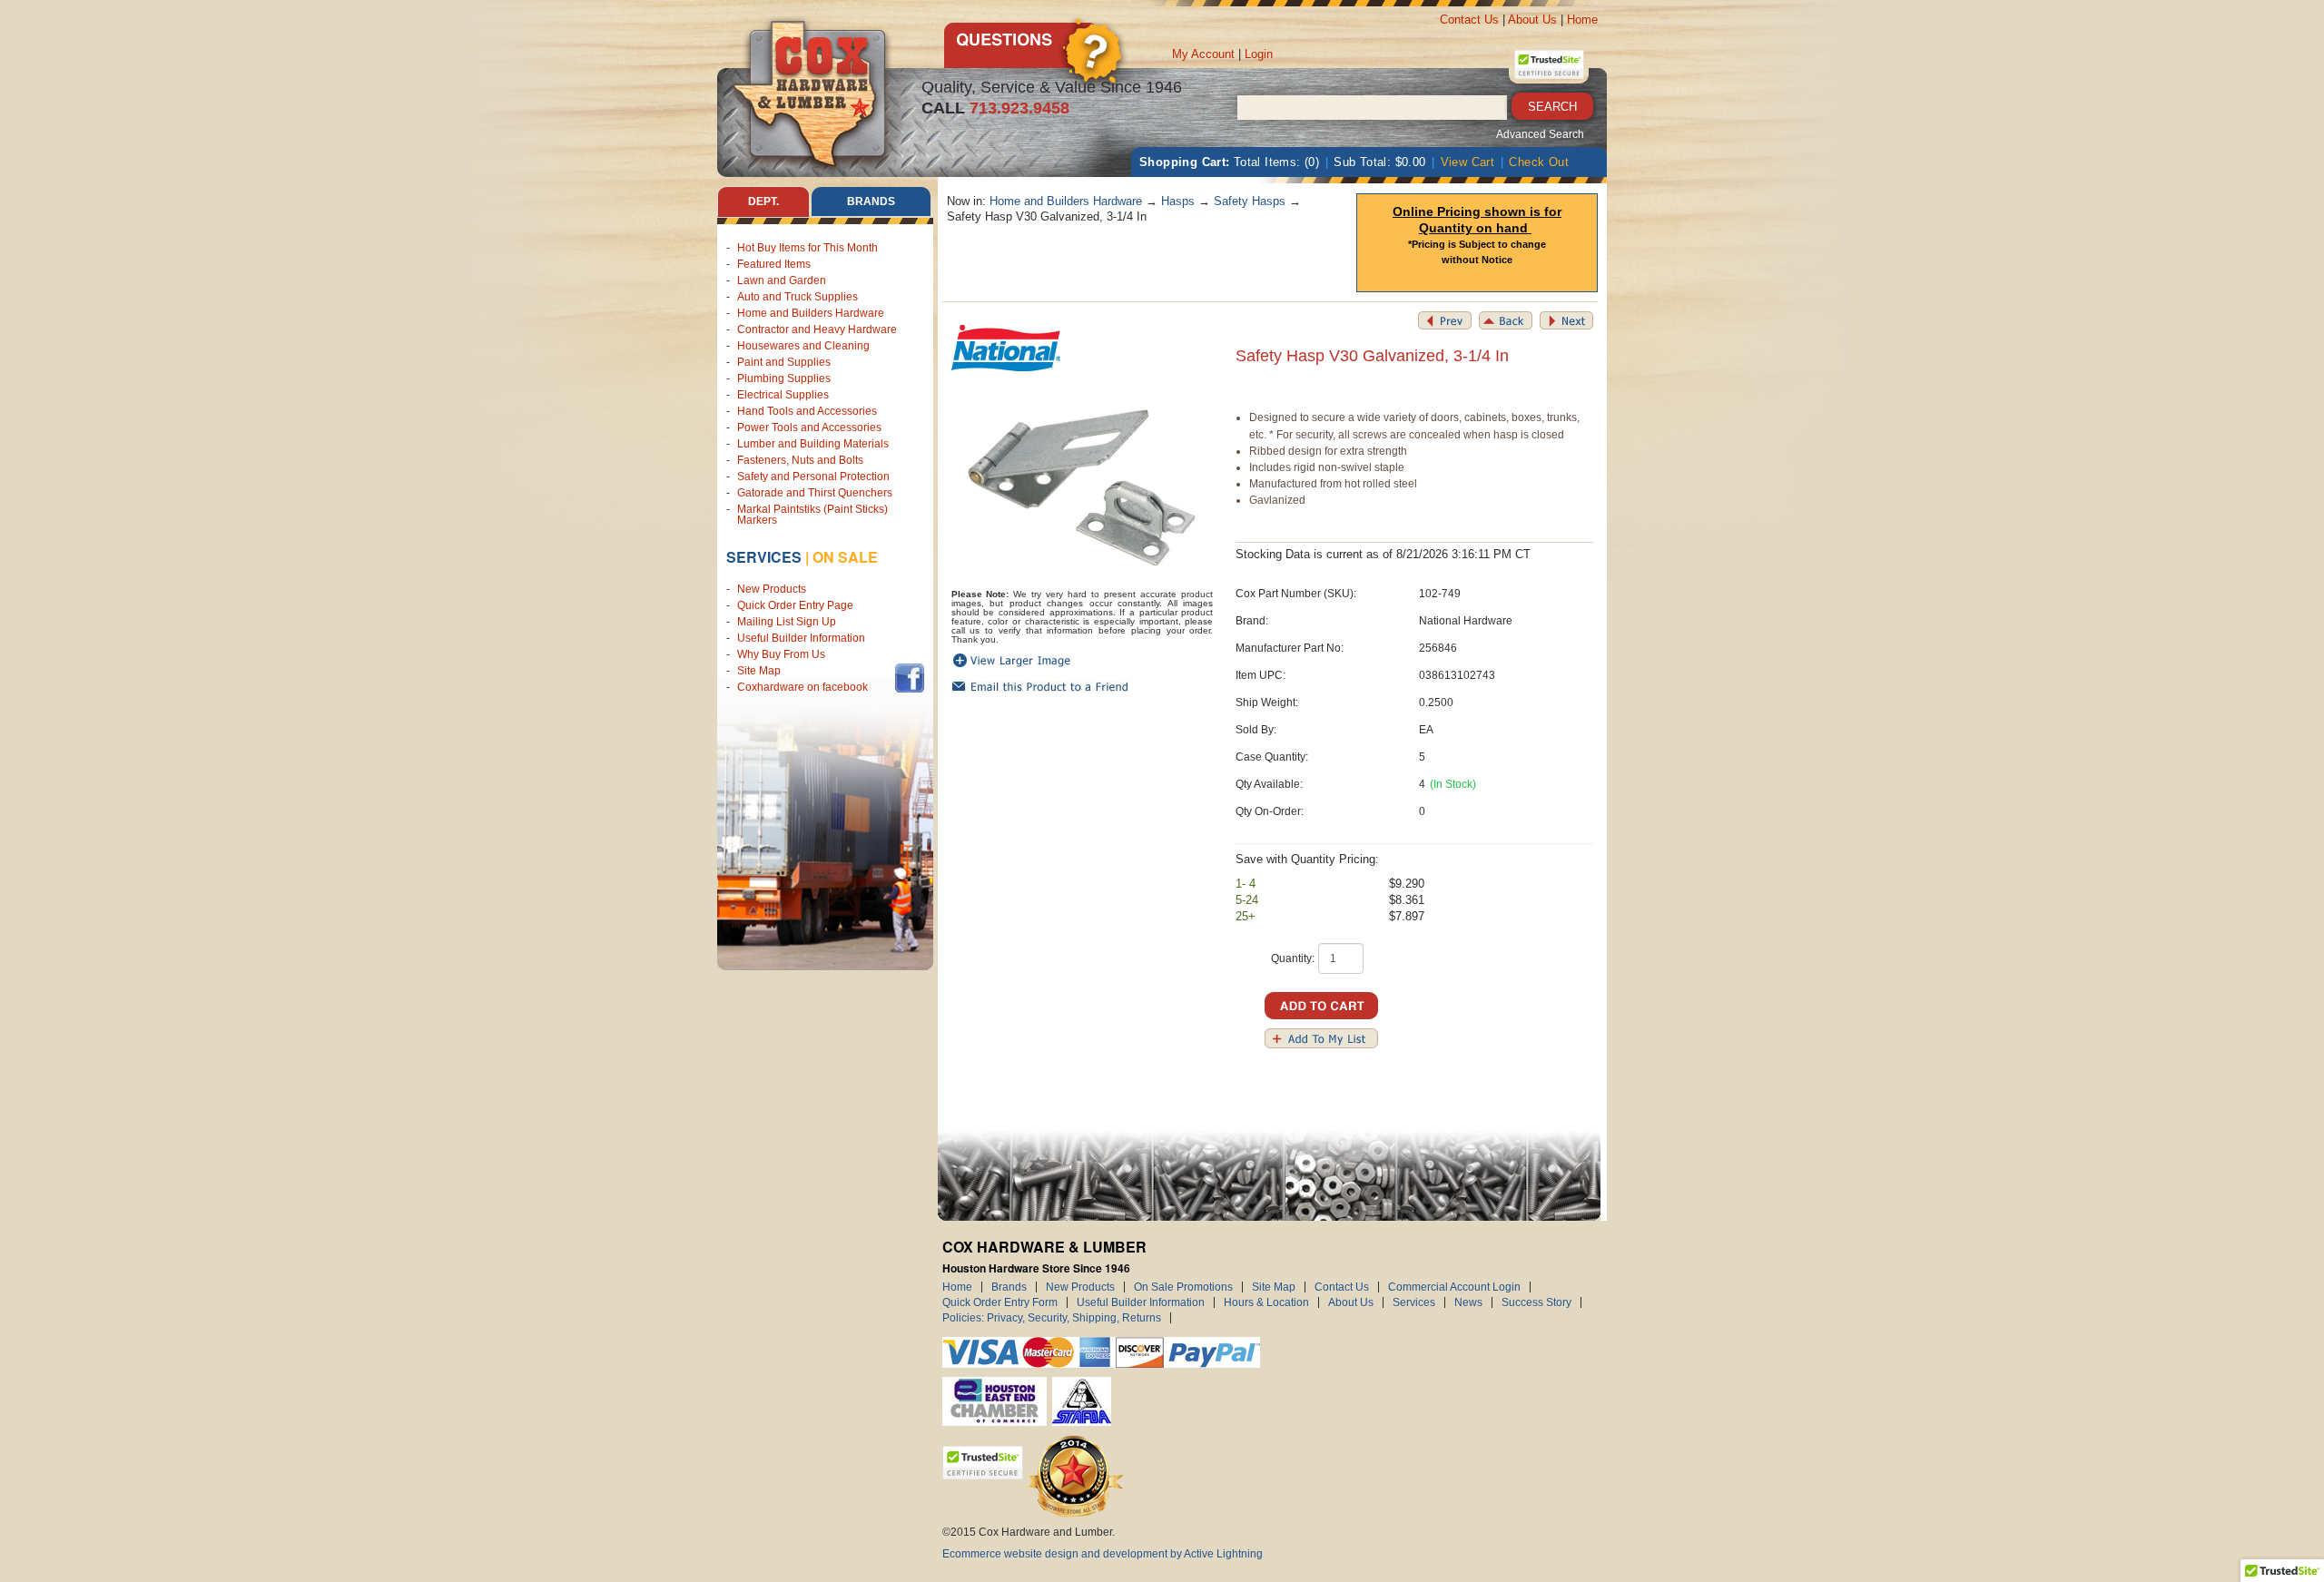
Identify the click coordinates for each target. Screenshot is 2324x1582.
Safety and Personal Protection (813, 477)
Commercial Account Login (1454, 1287)
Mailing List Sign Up (787, 622)
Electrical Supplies (783, 395)
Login (1259, 54)
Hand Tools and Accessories (807, 411)
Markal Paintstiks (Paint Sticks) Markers (812, 515)
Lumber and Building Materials (813, 444)
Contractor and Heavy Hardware (817, 329)
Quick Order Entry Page (795, 605)
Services (764, 557)
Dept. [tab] (763, 201)
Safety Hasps (1250, 201)
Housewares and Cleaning (803, 346)
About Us (1532, 20)
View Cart (1468, 162)
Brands (1009, 1287)
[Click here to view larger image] (1083, 482)
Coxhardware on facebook (805, 687)
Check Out (1539, 162)
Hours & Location (1266, 1302)
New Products (772, 589)
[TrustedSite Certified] (1549, 64)
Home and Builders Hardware (811, 313)
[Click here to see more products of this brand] (1006, 347)
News (1468, 1302)
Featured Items (774, 264)
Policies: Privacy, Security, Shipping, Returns (1052, 1318)
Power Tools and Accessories (809, 427)
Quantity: (1293, 958)
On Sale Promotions (1183, 1287)
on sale (845, 557)
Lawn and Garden (782, 280)
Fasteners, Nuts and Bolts (800, 460)
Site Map (759, 671)
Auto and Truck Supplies (798, 297)
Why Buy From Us (781, 654)
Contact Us (1469, 20)
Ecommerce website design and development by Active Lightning (1103, 1554)
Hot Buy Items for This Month (807, 248)
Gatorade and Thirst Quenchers (815, 493)
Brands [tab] (871, 201)
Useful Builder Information (801, 638)
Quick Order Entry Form (1000, 1302)
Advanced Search (1540, 134)
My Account (1203, 54)
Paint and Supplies (784, 362)
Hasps (1178, 201)
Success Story (1536, 1302)
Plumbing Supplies (784, 378)
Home (1582, 20)
